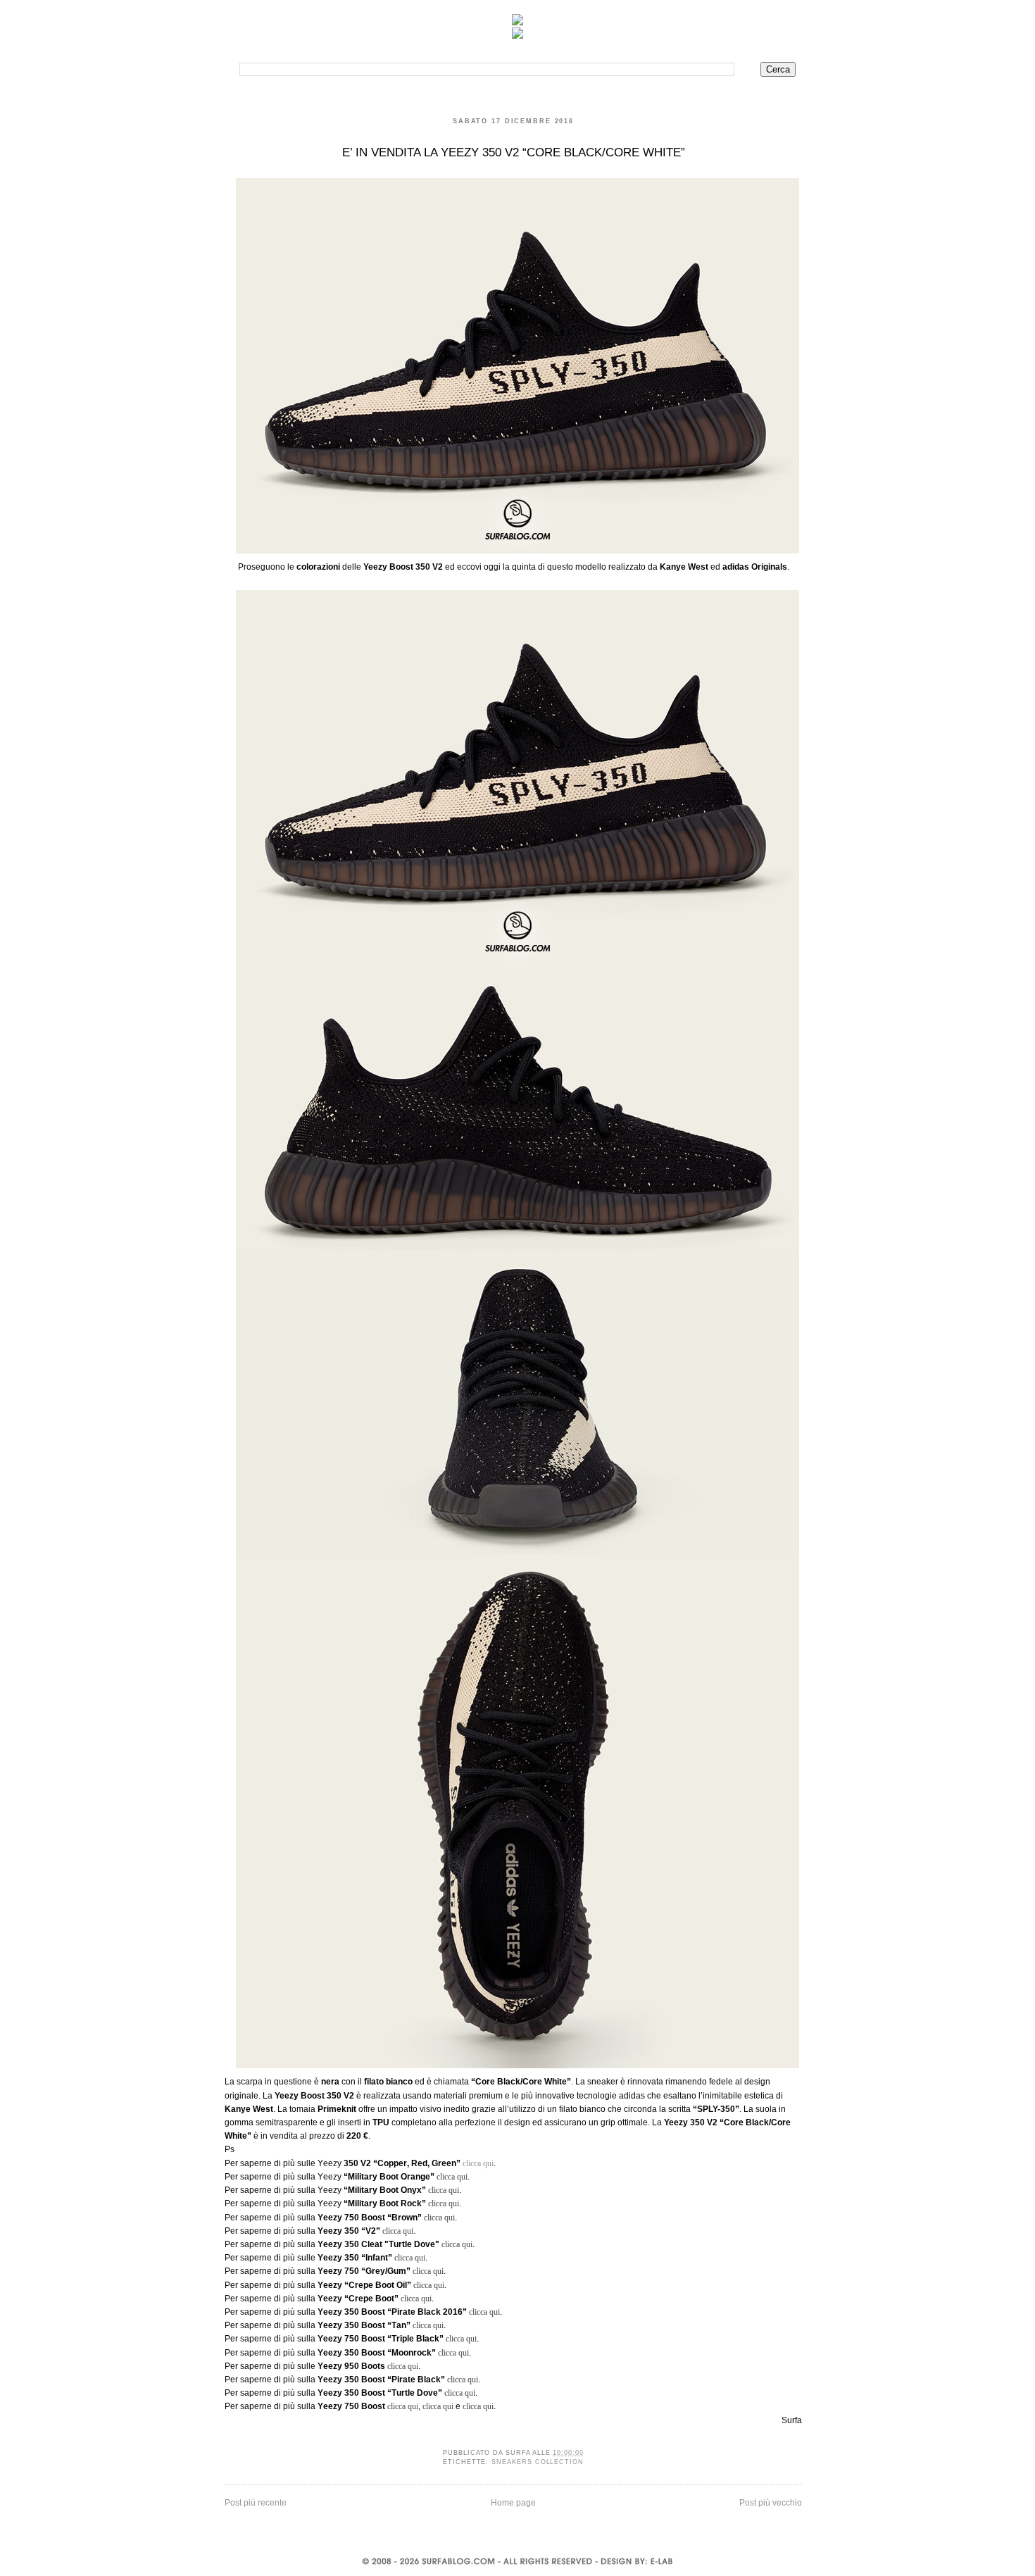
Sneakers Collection (538, 2462)
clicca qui (478, 2163)
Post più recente (256, 2503)
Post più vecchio (771, 2503)
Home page (513, 2503)
